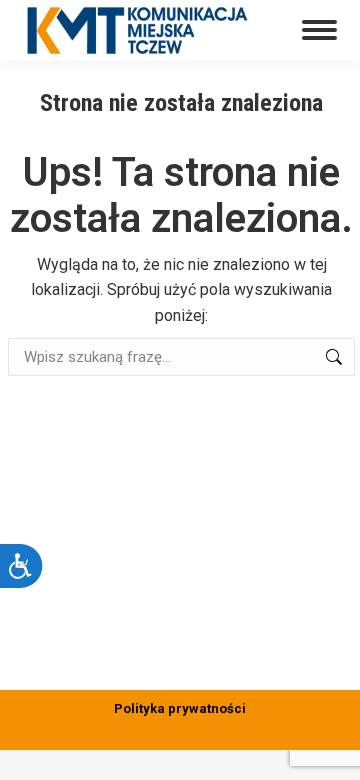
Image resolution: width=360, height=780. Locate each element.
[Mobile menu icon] (319, 30)
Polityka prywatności (180, 708)
